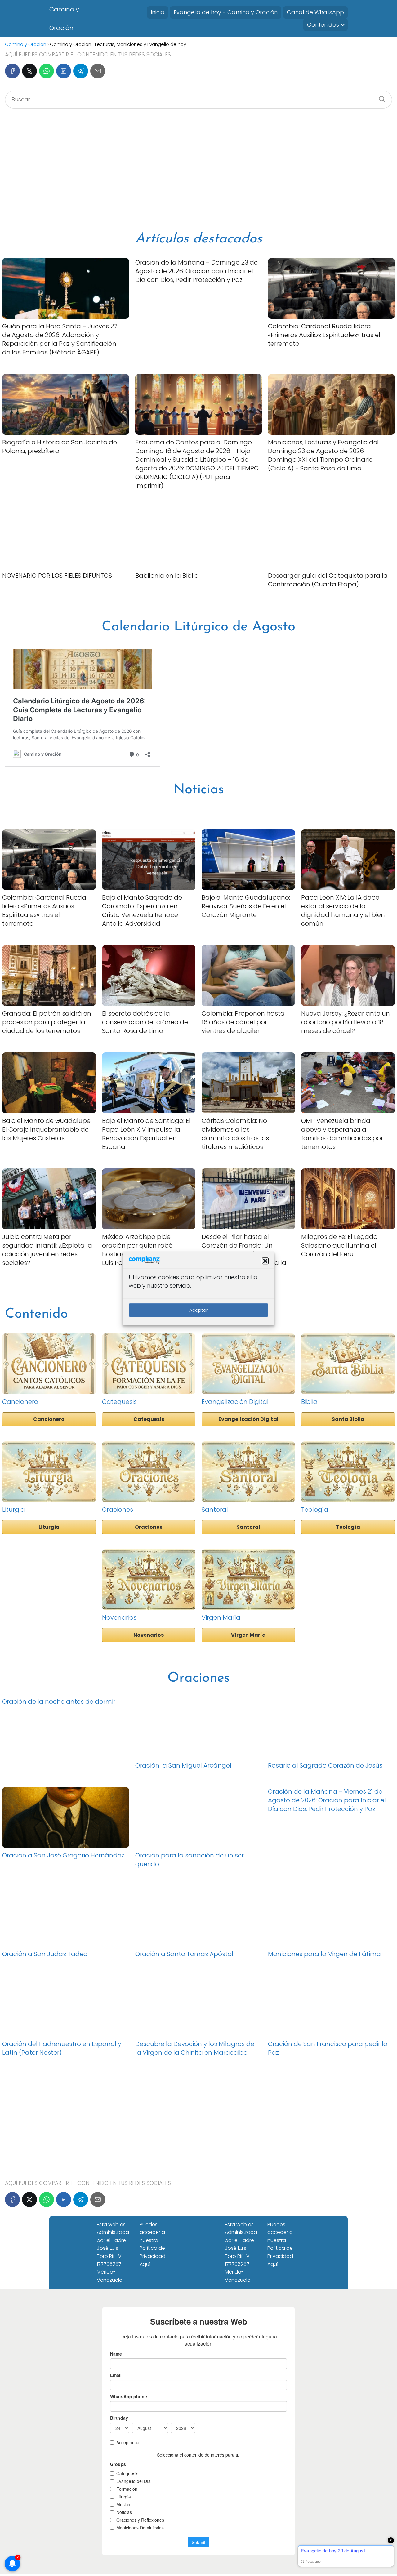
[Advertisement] (198, 170)
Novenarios (149, 1635)
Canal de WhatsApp (315, 12)
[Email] (98, 71)
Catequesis (149, 1419)
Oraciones (149, 1527)
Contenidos (323, 25)
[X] (29, 71)
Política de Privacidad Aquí (152, 2256)
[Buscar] (380, 97)
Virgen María (248, 1635)
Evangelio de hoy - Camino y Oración (226, 12)
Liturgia (49, 1527)
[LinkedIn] (64, 71)
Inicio (158, 12)
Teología (348, 1527)
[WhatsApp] (47, 71)
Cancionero (49, 1419)
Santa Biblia (348, 1419)
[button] (265, 1261)
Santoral (248, 1527)
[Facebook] (12, 71)
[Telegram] (81, 71)
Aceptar (198, 1310)
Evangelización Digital (248, 1419)
